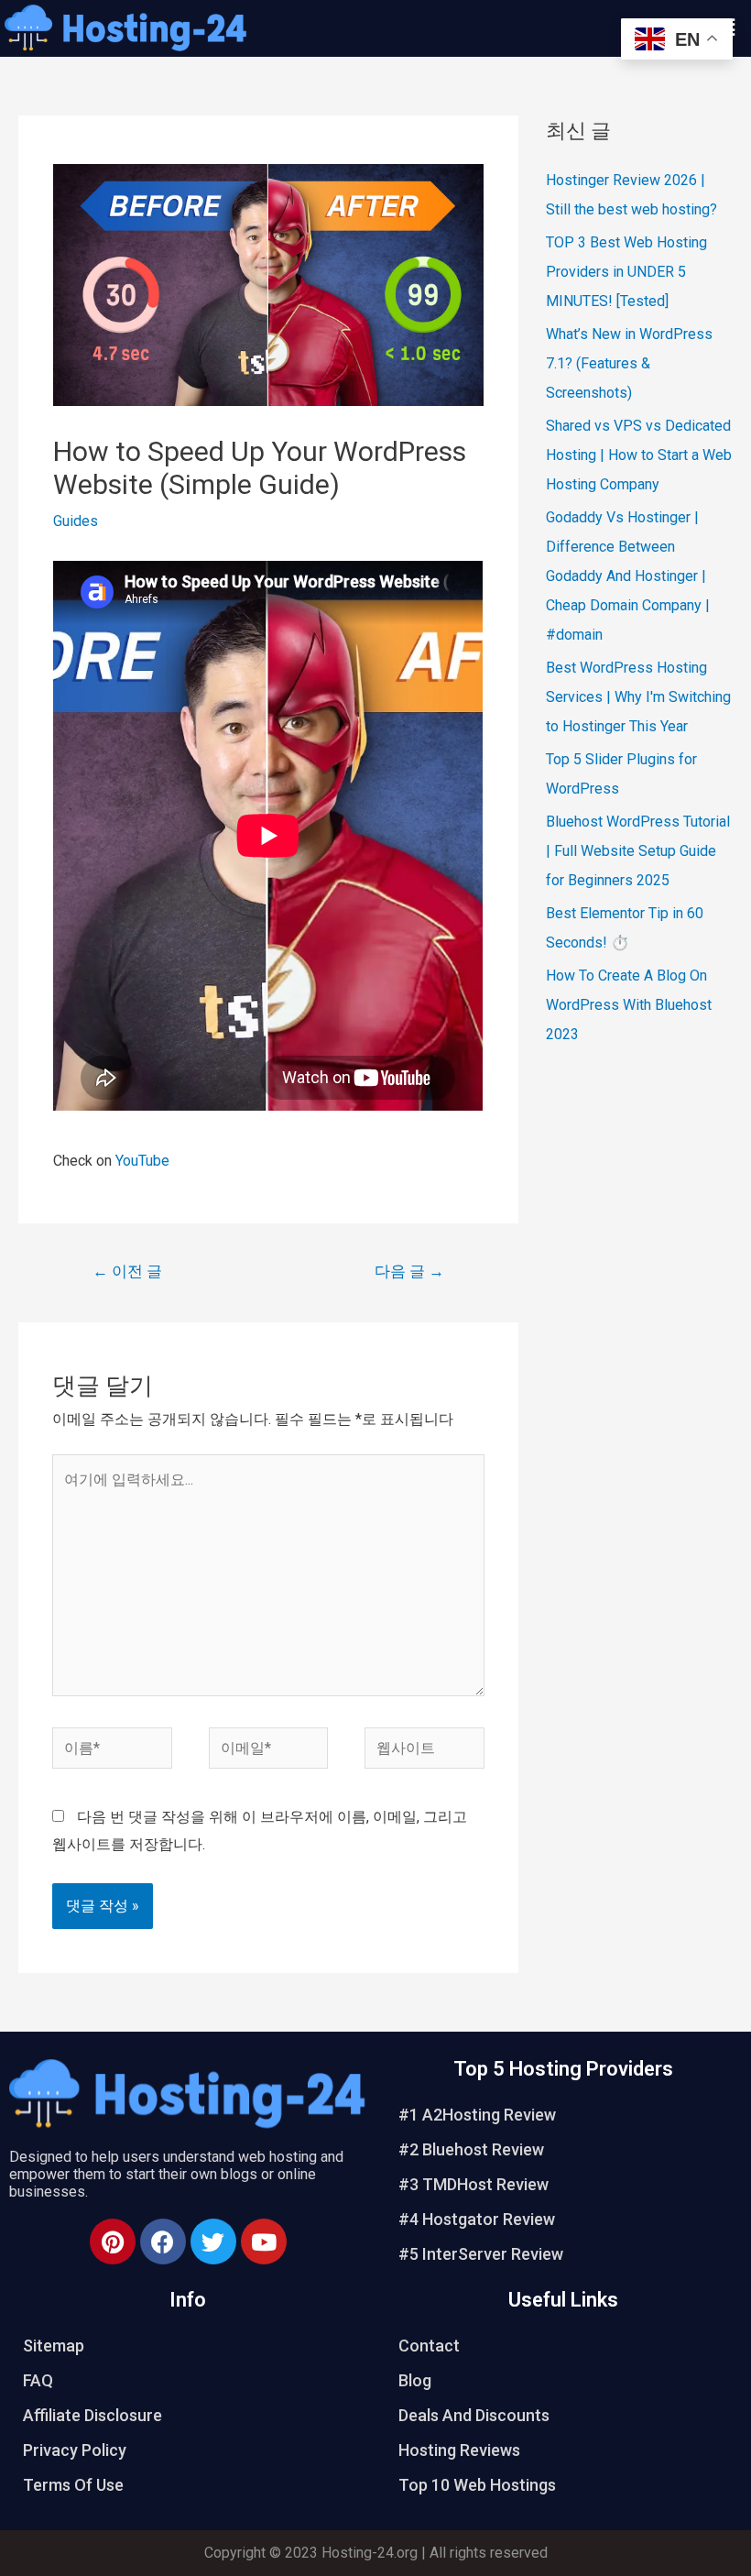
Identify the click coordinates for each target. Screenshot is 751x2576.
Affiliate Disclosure (93, 2415)
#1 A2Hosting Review (477, 2115)
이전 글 (127, 1271)
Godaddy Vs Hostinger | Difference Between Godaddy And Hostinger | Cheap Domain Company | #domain (628, 576)
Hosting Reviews (459, 2450)
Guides (76, 521)
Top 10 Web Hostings (477, 2485)
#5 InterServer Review (481, 2254)
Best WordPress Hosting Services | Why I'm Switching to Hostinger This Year (638, 697)
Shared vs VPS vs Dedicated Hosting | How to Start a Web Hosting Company (639, 455)
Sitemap (54, 2346)
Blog (415, 2380)
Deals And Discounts (474, 2415)
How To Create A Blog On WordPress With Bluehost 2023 (629, 1005)
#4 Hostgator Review (477, 2219)
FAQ (38, 2380)
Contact (429, 2346)
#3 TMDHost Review (473, 2184)
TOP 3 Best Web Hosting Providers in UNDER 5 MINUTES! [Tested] (626, 272)
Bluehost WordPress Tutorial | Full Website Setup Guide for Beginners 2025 (638, 851)
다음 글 (409, 1271)
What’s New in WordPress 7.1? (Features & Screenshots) (629, 363)
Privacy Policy (75, 2450)
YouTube (142, 1161)
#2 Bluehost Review (471, 2149)
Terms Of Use (73, 2485)
